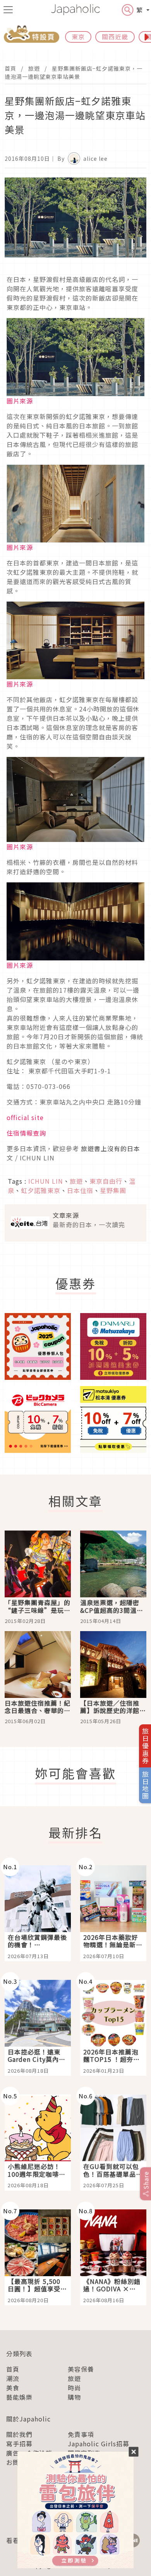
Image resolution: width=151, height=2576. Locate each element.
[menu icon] (8, 10)
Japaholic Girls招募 (99, 2444)
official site (25, 1117)
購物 (74, 2397)
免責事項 (81, 2434)
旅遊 (34, 68)
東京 (78, 37)
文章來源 (66, 1215)
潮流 (13, 2378)
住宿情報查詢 (26, 1133)
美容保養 (81, 2369)
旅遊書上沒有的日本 (111, 1148)
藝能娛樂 (19, 2397)
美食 (13, 2388)
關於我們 (19, 2434)
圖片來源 (20, 401)
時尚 (74, 2388)
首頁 (10, 68)
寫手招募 (19, 2444)
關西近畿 (115, 37)
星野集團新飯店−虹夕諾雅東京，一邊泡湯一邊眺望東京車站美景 (74, 72)
